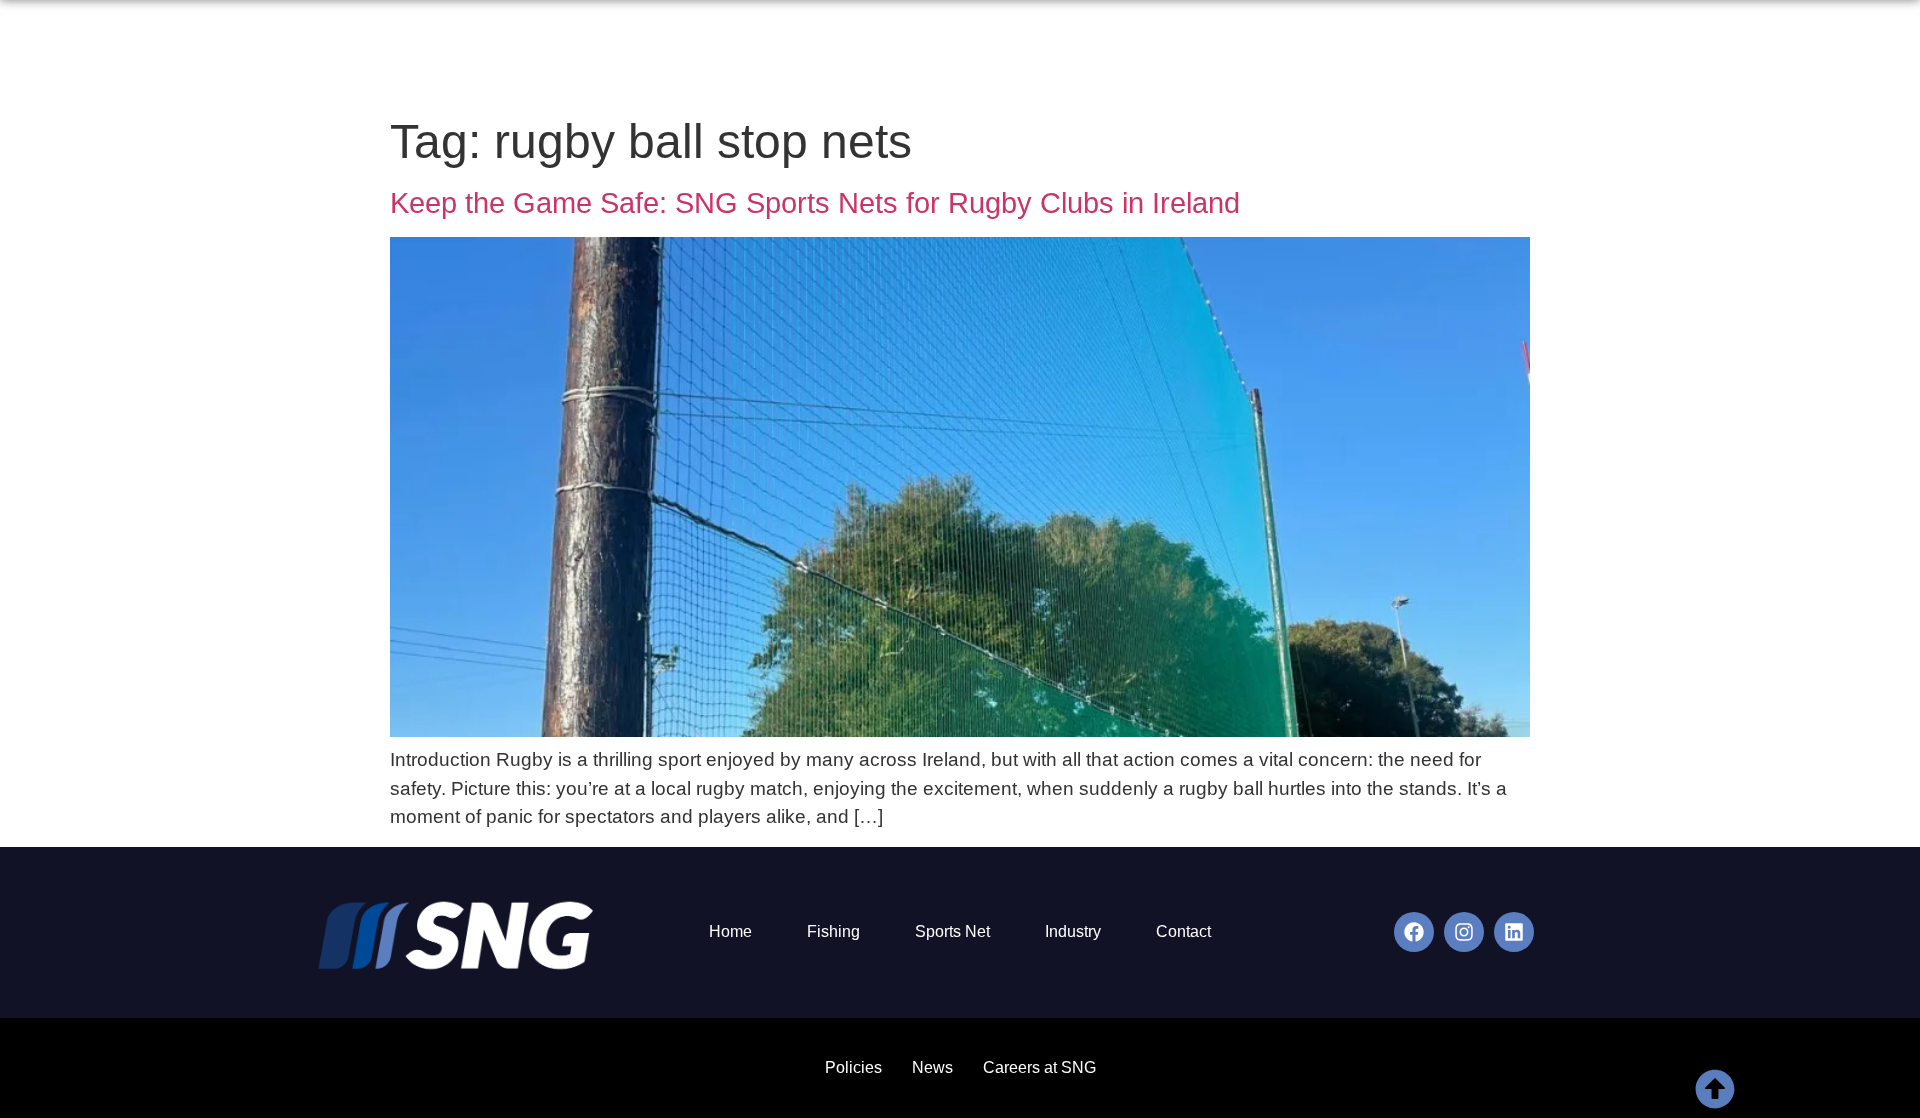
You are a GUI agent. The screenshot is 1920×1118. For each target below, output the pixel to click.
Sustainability (1340, 56)
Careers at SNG (1039, 1067)
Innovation (1462, 56)
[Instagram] (1464, 932)
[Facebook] (1414, 932)
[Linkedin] (1514, 932)
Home (1063, 56)
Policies (853, 1067)
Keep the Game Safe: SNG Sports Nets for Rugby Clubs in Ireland (815, 203)
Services (1226, 56)
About (1139, 56)
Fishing (833, 931)
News (1554, 56)
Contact (1635, 56)
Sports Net (952, 931)
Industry (1073, 931)
